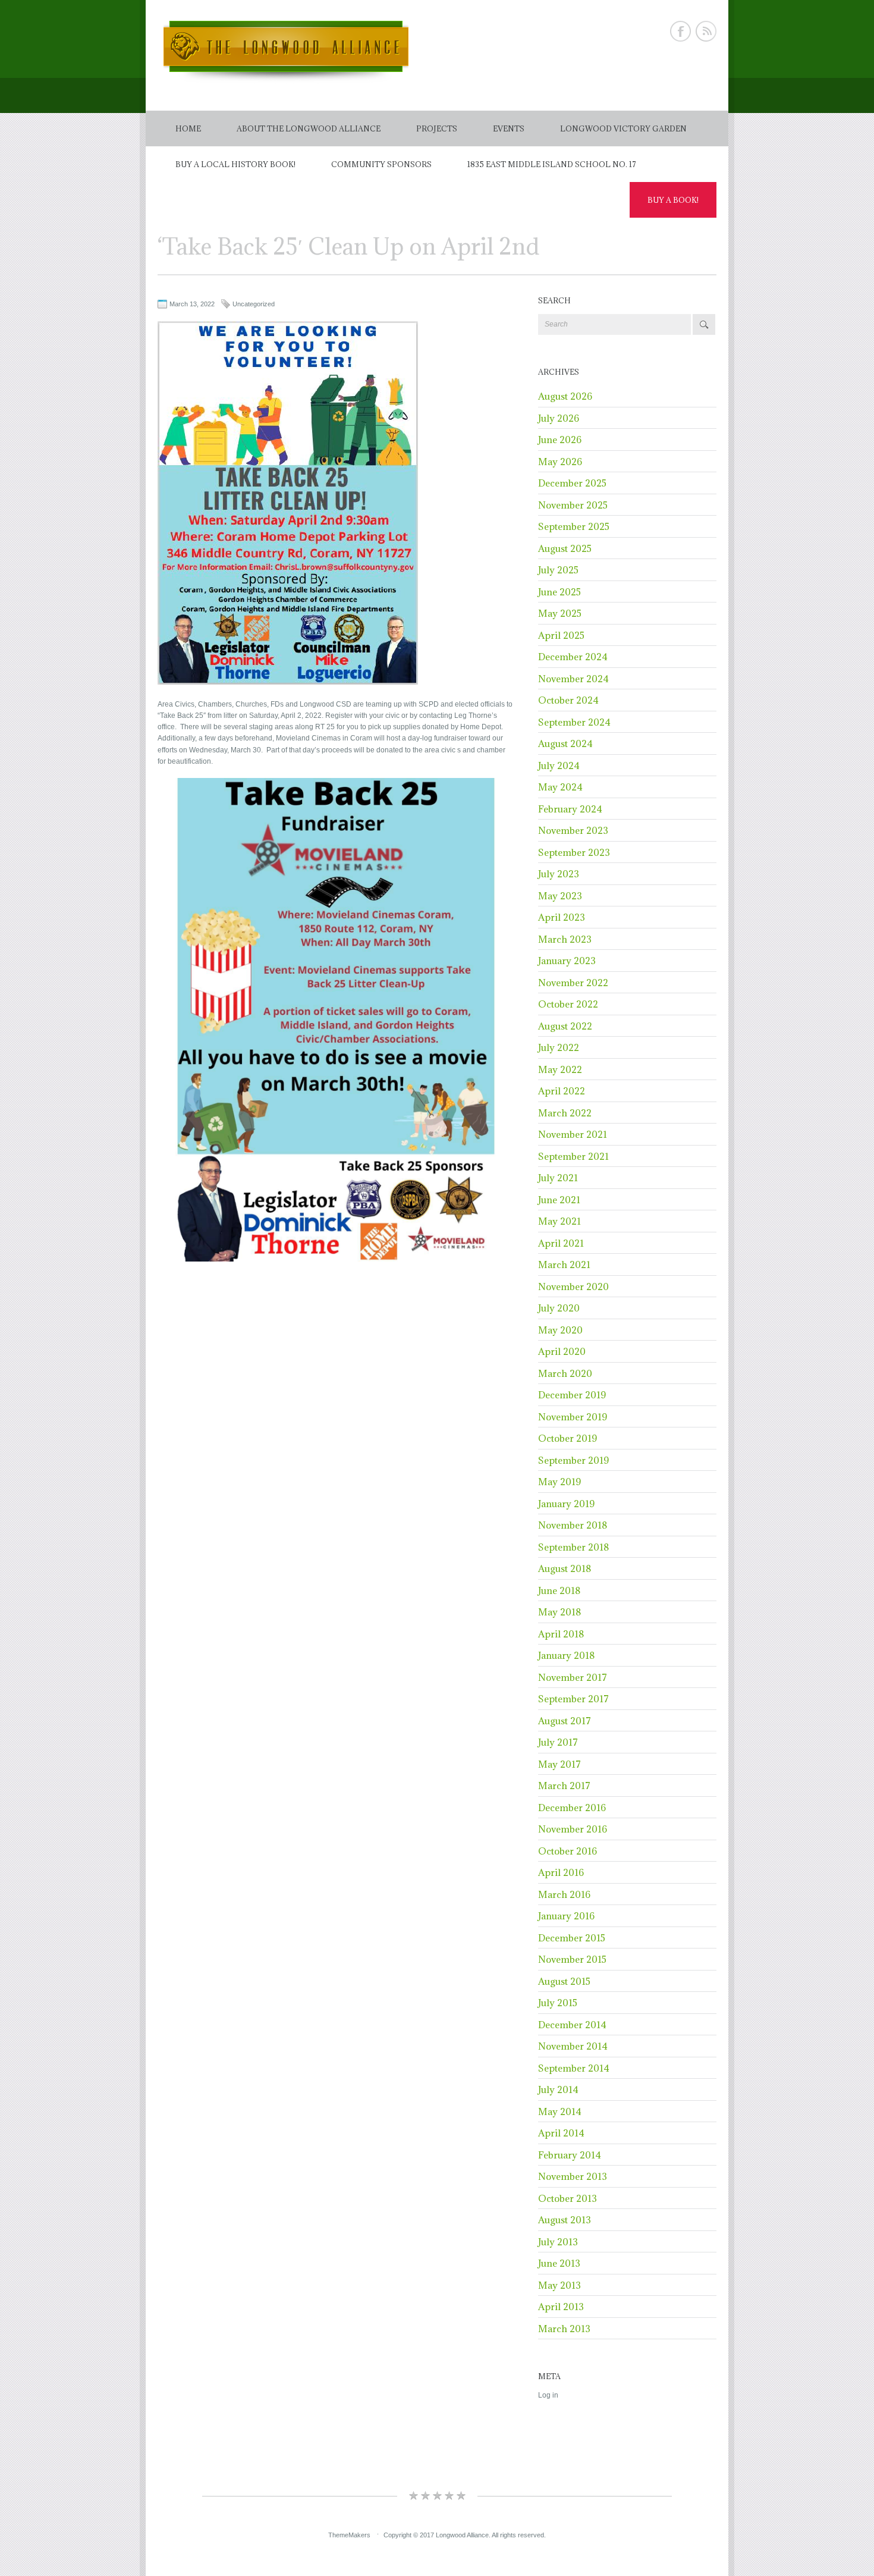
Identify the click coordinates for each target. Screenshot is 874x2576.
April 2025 (561, 635)
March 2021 (564, 1265)
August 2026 (565, 396)
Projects (437, 128)
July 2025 (558, 570)
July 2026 (559, 418)
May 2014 (560, 2111)
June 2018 (559, 1590)
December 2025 (572, 483)
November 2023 (573, 830)
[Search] (704, 324)
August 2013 (565, 2220)
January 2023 (567, 961)
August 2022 (565, 1026)
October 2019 (568, 1438)
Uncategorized (254, 304)
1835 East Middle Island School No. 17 (552, 164)
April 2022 (562, 1091)
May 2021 (559, 1221)
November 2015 (572, 1959)
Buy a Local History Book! (235, 164)
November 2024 (573, 679)
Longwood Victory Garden (623, 128)
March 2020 (565, 1373)
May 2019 (559, 1482)
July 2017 (558, 1742)
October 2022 (568, 1004)
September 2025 (574, 526)
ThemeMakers (349, 2535)
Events (509, 128)
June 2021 (559, 1200)
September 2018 (573, 1547)
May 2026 (560, 462)
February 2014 (570, 2155)
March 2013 (564, 2329)
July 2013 (558, 2242)
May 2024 (560, 787)
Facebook (680, 31)
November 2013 (573, 2176)
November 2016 (573, 1829)
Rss (706, 31)
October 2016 (568, 1851)
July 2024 (559, 765)
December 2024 (573, 657)
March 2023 (565, 939)
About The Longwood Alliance (309, 128)
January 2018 (566, 1655)
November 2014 (573, 2046)
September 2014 (574, 2068)
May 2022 (560, 1069)
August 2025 (565, 548)
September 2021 (573, 1156)
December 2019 (572, 1395)
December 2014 (572, 2025)
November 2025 (573, 505)
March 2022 (565, 1113)
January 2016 (566, 1916)
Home (188, 128)
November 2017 (573, 1677)
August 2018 (565, 1568)
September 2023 (574, 852)
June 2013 (559, 2263)
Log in (548, 2395)
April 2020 (562, 1351)
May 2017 (559, 1764)
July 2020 (559, 1308)
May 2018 (559, 1612)
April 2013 (561, 2307)
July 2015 (558, 2003)
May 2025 (560, 613)
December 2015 (572, 1938)
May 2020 (560, 1330)
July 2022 (559, 1047)
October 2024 (568, 700)
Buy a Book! (673, 200)
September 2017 (573, 1699)
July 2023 (559, 874)
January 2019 (566, 1504)
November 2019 (573, 1417)
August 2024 (565, 743)
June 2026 (560, 440)
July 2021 (558, 1178)
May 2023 (560, 896)
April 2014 (561, 2133)
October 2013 (568, 2198)
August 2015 (564, 1981)
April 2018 (561, 1634)
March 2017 (564, 1786)
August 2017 (565, 1721)
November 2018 (573, 1525)
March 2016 (564, 1894)
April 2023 (562, 917)
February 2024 (570, 809)
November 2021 (573, 1134)
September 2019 (573, 1460)
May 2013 (559, 2285)
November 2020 (573, 1287)
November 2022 (573, 983)
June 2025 (559, 592)
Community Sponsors (381, 164)
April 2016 (561, 1872)
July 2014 (558, 2089)
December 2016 (572, 1808)
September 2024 (574, 722)
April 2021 (561, 1243)
